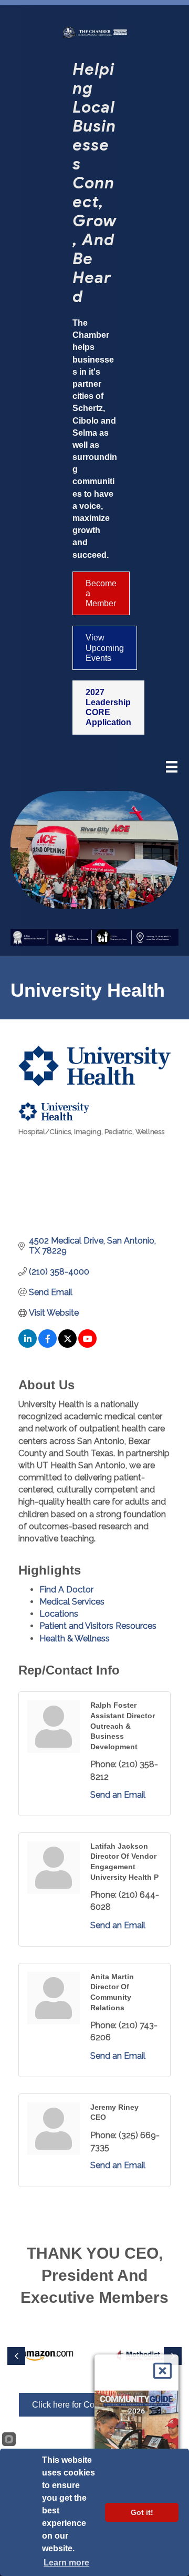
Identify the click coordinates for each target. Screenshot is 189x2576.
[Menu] (172, 768)
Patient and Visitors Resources (98, 1626)
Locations (59, 1614)
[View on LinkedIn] (28, 1345)
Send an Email (118, 1795)
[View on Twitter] (67, 1345)
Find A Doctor (66, 1590)
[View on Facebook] (48, 1345)
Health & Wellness (75, 1638)
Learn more (66, 2563)
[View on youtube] (87, 1345)
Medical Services (72, 1602)
